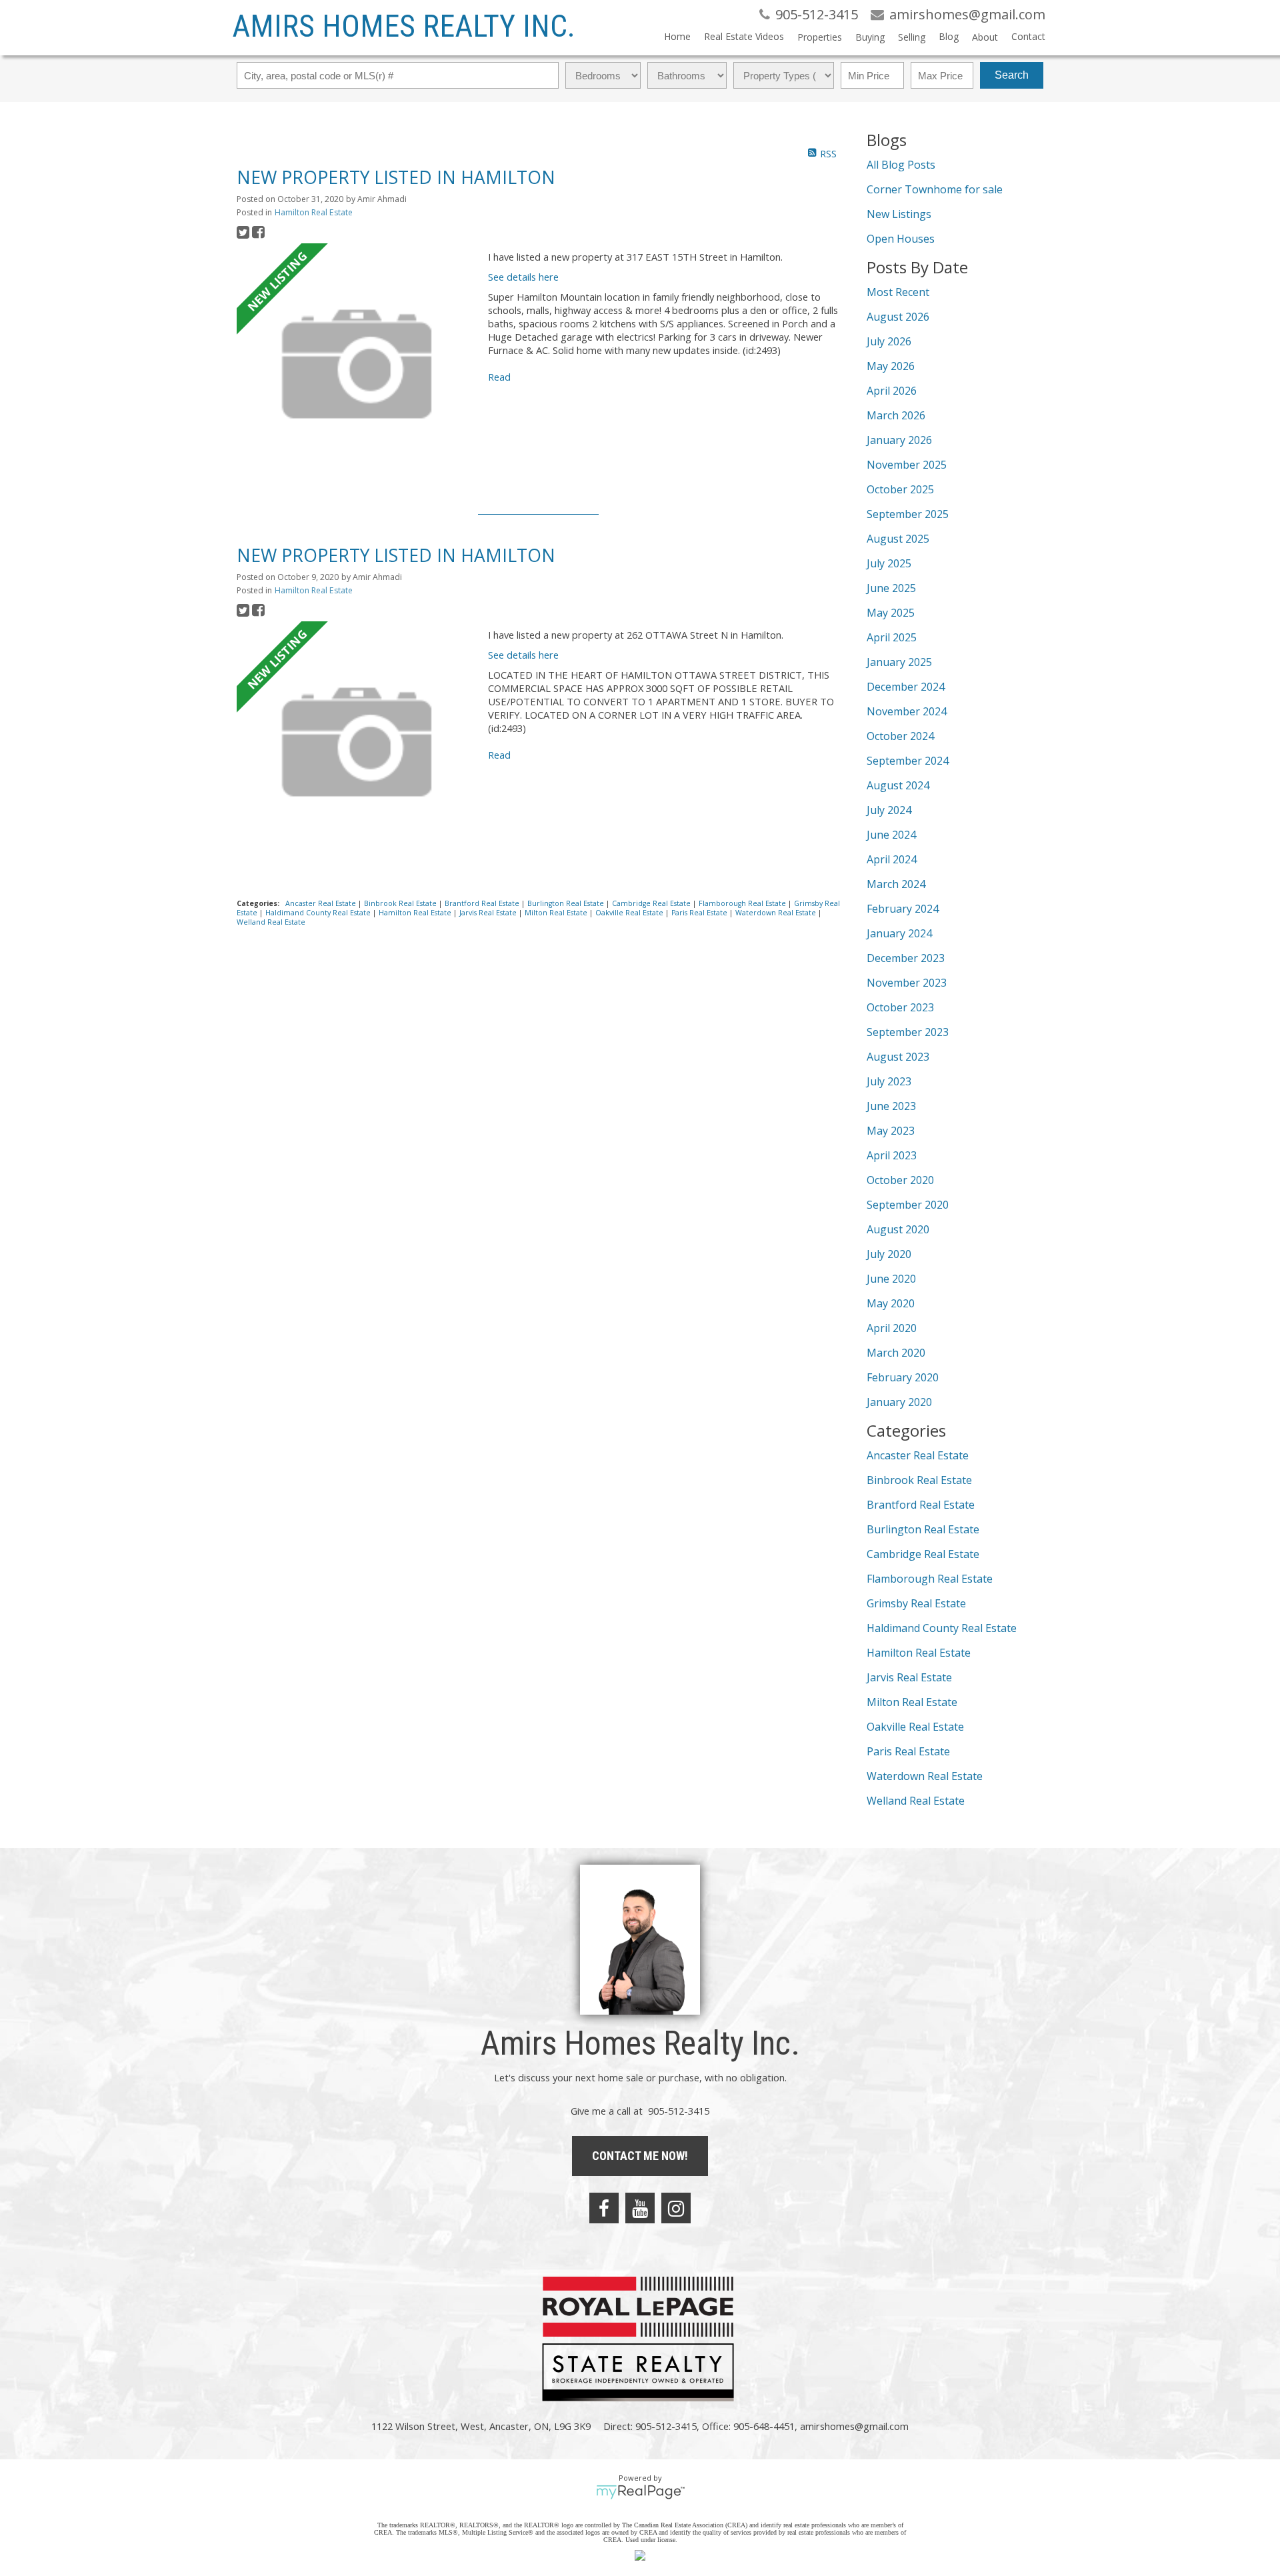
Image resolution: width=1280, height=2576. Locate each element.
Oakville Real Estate (630, 913)
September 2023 (908, 1032)
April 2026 (892, 391)
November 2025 (907, 465)
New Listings (899, 214)
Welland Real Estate (271, 922)
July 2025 (889, 563)
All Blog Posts (901, 165)
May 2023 (891, 1131)
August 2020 (898, 1229)
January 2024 (899, 933)
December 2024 (906, 687)
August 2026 (898, 317)
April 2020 (892, 1328)
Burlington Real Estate (567, 903)
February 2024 (903, 909)
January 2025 (899, 662)
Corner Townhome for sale (935, 189)
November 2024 (907, 711)
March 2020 (896, 1353)
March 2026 (896, 415)
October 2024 (900, 736)
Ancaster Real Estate (322, 903)
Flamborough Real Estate (743, 903)
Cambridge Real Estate (652, 903)
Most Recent (898, 292)
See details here (523, 277)
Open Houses (901, 239)
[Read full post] (357, 365)
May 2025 (891, 613)
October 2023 (900, 1007)
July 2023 (889, 1081)
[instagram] (676, 2208)
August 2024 (898, 785)
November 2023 (907, 983)
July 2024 (889, 810)
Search (1012, 75)
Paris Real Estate (700, 913)
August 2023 (898, 1057)
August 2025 (898, 539)
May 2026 (891, 366)
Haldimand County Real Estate (319, 913)
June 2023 (891, 1106)
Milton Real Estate (557, 913)
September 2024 (908, 761)
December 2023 (906, 958)
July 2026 (889, 341)
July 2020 (889, 1254)
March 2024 (896, 884)
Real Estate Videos (744, 36)
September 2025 (908, 514)
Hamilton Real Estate (314, 212)
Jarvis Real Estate (489, 913)
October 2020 (900, 1180)
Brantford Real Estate (483, 903)
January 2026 (899, 440)
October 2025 (900, 489)
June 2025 (891, 588)
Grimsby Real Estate (916, 1603)
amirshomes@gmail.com (854, 2426)
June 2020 (891, 1279)
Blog (949, 36)
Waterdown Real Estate (777, 913)
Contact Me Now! (640, 2156)
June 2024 (891, 835)
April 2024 (892, 859)
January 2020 (899, 1402)
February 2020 (903, 1377)
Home (677, 36)
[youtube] (640, 2208)
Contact (1028, 36)
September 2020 (908, 1205)
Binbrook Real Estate (401, 903)
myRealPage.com (640, 2492)
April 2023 (892, 1155)
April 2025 (892, 637)
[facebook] (604, 2208)
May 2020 (891, 1303)
